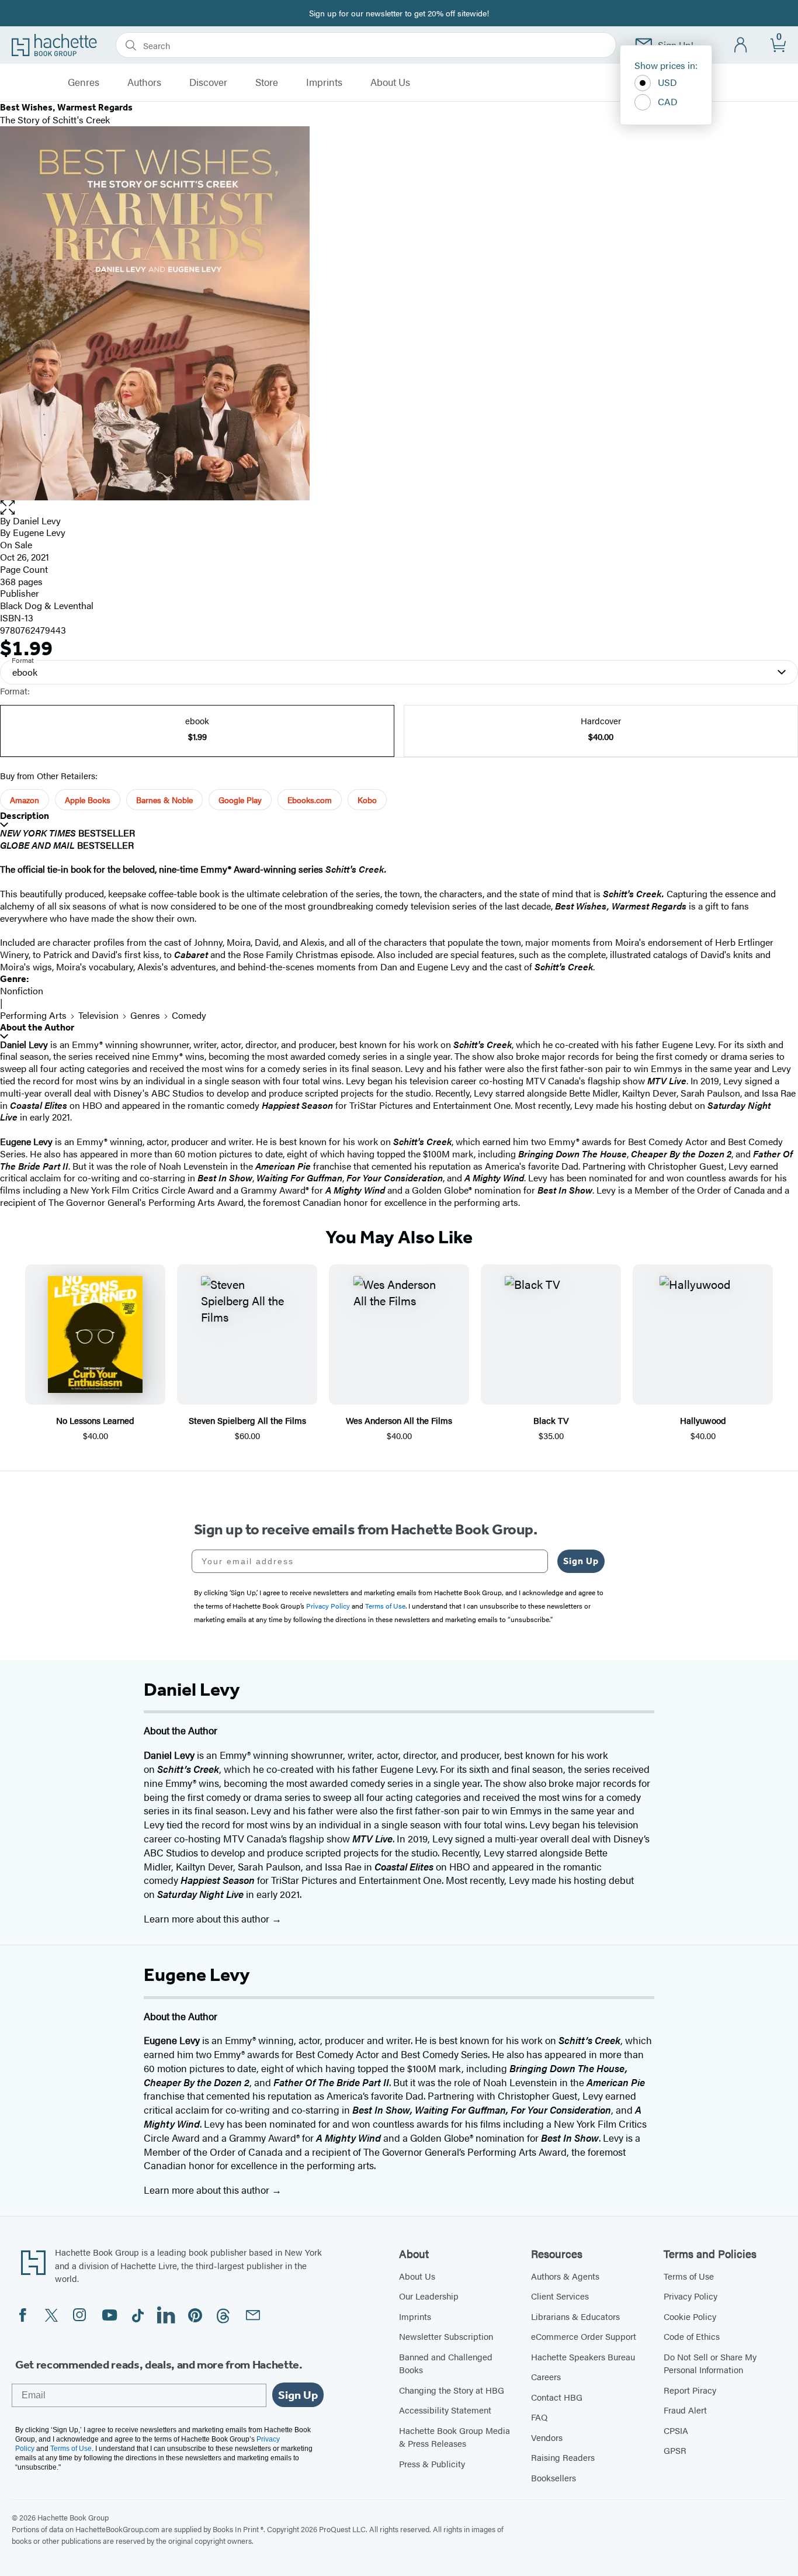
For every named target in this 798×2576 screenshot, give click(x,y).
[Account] (741, 45)
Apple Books (88, 800)
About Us (390, 82)
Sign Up (581, 1561)
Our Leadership (429, 2296)
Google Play (240, 800)
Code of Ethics (692, 2336)
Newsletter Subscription (446, 2336)
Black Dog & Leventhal (47, 605)
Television (98, 1015)
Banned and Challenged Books (446, 2363)
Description (25, 816)
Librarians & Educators (575, 2316)
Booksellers (554, 2478)
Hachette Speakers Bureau (583, 2357)
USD (667, 82)
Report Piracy (690, 2390)
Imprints (324, 82)
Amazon (25, 800)
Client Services (560, 2296)
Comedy (189, 1015)
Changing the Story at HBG (452, 2390)
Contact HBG (557, 2397)
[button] (399, 508)
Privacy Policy (691, 2296)
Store (267, 82)
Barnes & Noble (164, 800)
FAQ (539, 2417)
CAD (668, 101)
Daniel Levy (37, 521)
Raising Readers (563, 2457)
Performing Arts (33, 1015)
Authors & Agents (565, 2276)
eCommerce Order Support (584, 2336)
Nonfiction (22, 990)
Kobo (367, 800)
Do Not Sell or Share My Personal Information (710, 2363)
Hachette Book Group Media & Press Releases (454, 2437)
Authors (144, 82)
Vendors (547, 2437)
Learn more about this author (208, 1918)
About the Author (37, 1027)
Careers (546, 2376)
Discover (208, 82)
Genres (84, 82)
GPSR (675, 2450)
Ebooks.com (310, 800)
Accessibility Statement (445, 2410)
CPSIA (676, 2430)
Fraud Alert (685, 2410)
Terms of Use (689, 2276)
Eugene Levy (39, 532)
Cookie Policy (690, 2316)
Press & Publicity (432, 2463)
